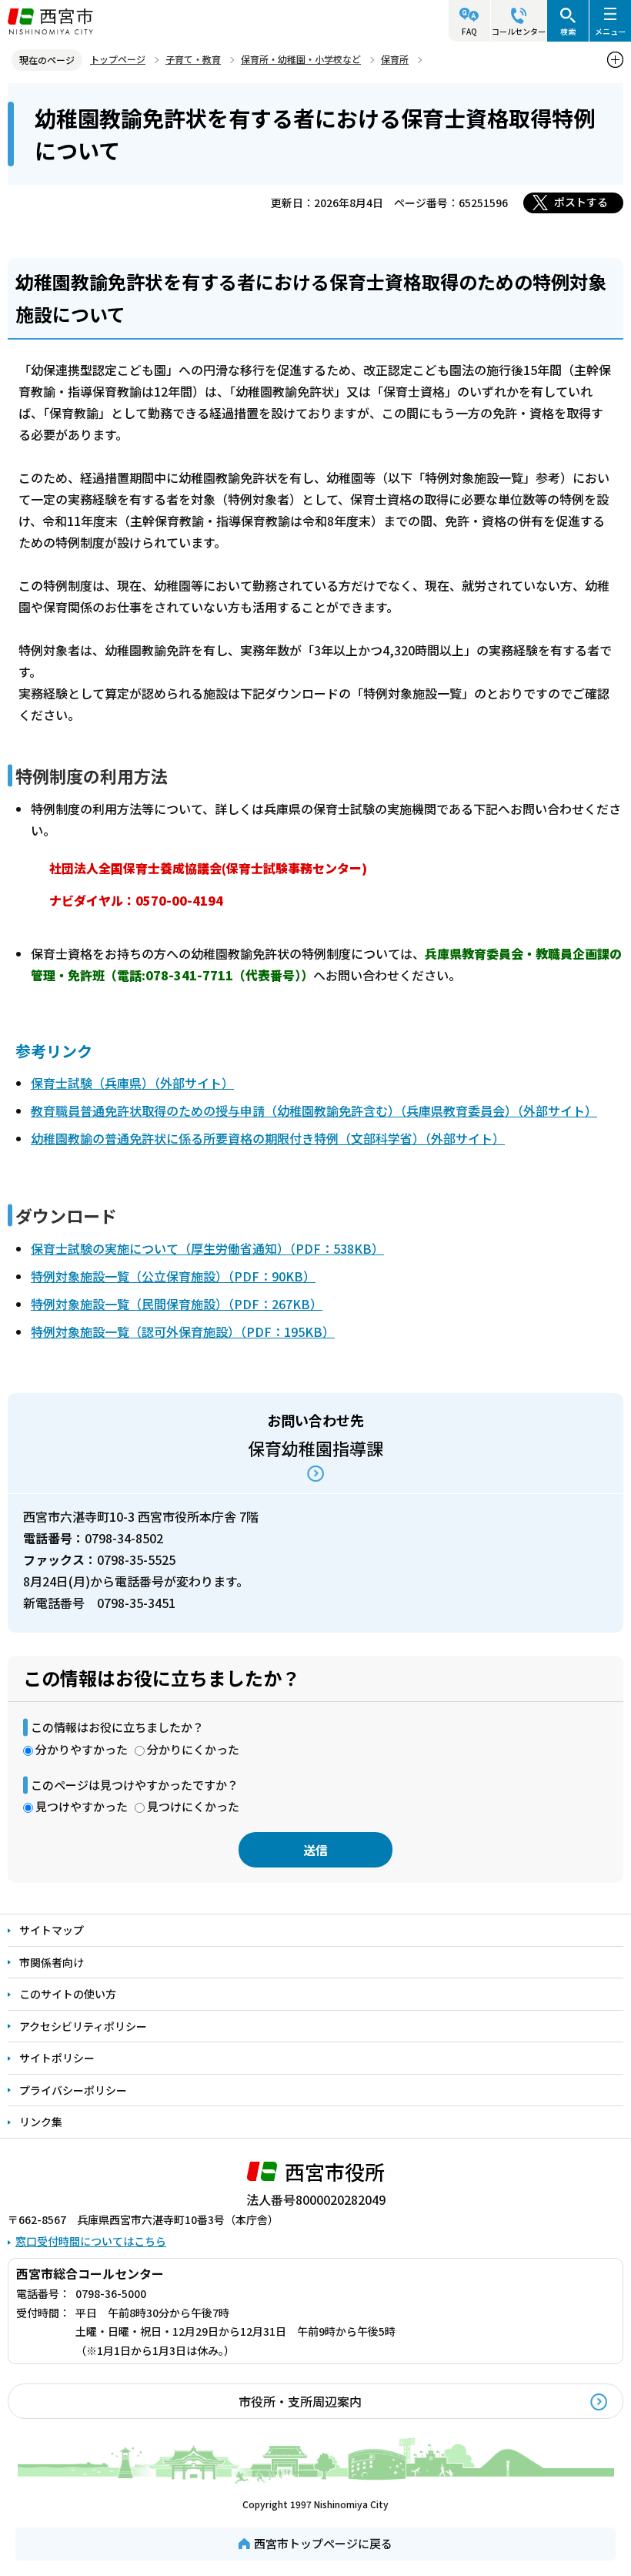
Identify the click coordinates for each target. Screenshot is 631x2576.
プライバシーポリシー (73, 2090)
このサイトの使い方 (68, 1994)
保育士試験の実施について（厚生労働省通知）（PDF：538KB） (207, 1248)
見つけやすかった (82, 1806)
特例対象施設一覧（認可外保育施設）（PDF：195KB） (183, 1332)
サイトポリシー (57, 2058)
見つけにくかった (193, 1806)
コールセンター (519, 31)
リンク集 (41, 2122)
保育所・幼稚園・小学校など (301, 59)
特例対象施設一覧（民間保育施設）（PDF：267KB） (177, 1304)
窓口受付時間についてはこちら (91, 2241)
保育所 (395, 59)
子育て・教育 (193, 59)
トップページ (118, 59)
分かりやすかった (82, 1749)
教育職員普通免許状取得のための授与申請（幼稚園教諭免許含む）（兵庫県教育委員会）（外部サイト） (314, 1110)
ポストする (581, 202)
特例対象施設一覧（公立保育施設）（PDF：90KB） (173, 1276)
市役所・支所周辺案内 (300, 2401)
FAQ (469, 31)
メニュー (610, 31)
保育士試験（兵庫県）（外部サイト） (132, 1083)
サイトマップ (52, 1930)
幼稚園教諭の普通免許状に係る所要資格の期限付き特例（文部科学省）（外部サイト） (268, 1138)
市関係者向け (52, 1962)
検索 (568, 31)
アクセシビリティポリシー (83, 2026)
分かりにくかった (193, 1749)
